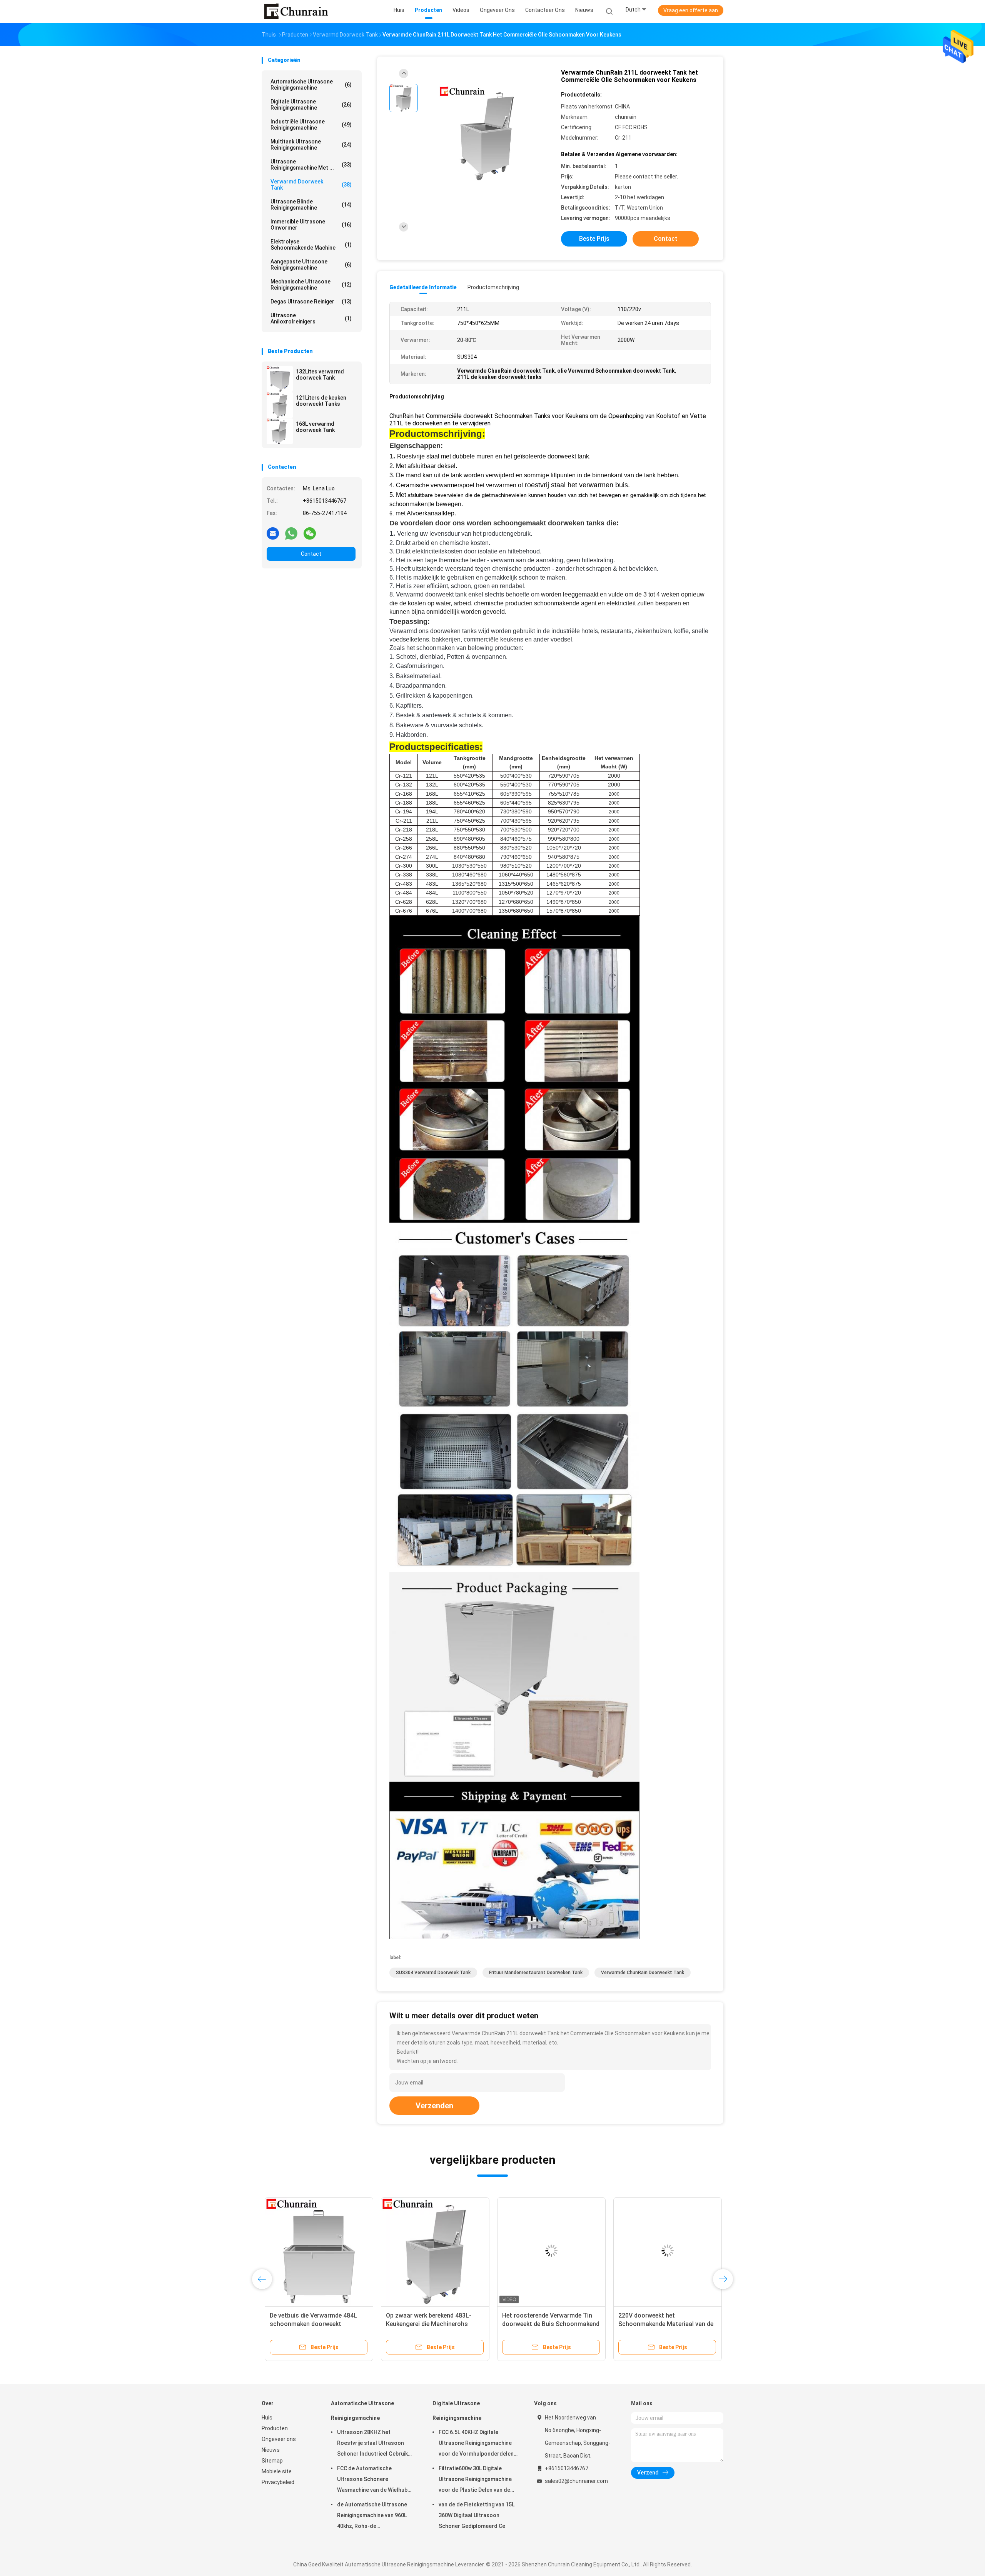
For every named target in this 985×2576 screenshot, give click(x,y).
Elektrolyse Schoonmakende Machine (311, 245)
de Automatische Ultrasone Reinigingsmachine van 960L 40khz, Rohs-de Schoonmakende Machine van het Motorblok (375, 2516)
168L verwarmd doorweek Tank (315, 427)
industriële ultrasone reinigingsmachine (311, 125)
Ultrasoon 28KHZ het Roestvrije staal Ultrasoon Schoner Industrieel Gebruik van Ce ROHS (372, 2444)
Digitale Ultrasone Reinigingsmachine (311, 105)
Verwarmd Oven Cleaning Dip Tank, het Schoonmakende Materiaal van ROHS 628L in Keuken (664, 2324)
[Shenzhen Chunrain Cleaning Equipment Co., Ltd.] (295, 12)
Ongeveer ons (279, 2439)
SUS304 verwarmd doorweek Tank (433, 1973)
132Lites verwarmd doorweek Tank (320, 375)
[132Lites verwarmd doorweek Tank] (280, 379)
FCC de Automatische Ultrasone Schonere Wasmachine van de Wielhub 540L (372, 2480)
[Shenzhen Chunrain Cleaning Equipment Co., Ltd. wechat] (310, 533)
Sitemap (272, 2461)
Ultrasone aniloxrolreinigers (311, 318)
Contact (311, 554)
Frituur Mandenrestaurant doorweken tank (536, 1973)
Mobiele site (277, 2471)
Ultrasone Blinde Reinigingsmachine (311, 205)
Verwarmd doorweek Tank (311, 185)
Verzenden (434, 2106)
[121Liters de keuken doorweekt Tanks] (280, 405)
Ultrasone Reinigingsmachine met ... (311, 165)
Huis (267, 2418)
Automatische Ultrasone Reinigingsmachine (311, 85)
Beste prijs (594, 239)
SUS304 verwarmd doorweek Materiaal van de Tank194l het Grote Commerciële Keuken (309, 2324)
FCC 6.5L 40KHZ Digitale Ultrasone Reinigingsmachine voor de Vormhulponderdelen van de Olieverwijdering (476, 2444)
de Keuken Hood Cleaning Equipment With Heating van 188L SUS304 (431, 2324)
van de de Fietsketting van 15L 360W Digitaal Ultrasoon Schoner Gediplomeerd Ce (477, 2515)
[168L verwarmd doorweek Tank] (280, 431)
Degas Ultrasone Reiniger (311, 302)
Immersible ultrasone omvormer (311, 225)
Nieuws (271, 2450)
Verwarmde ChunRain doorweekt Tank (643, 1973)
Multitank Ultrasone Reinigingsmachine (311, 145)
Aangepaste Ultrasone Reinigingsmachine (311, 265)
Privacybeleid (278, 2482)
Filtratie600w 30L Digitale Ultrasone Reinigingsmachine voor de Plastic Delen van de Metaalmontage (475, 2480)
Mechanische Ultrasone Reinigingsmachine (311, 285)
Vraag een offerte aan (691, 10)
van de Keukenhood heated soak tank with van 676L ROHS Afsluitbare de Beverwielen (544, 2324)
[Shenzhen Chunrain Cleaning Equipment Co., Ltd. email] (273, 533)
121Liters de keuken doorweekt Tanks (321, 401)
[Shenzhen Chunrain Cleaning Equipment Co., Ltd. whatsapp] (291, 533)
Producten (275, 2428)
